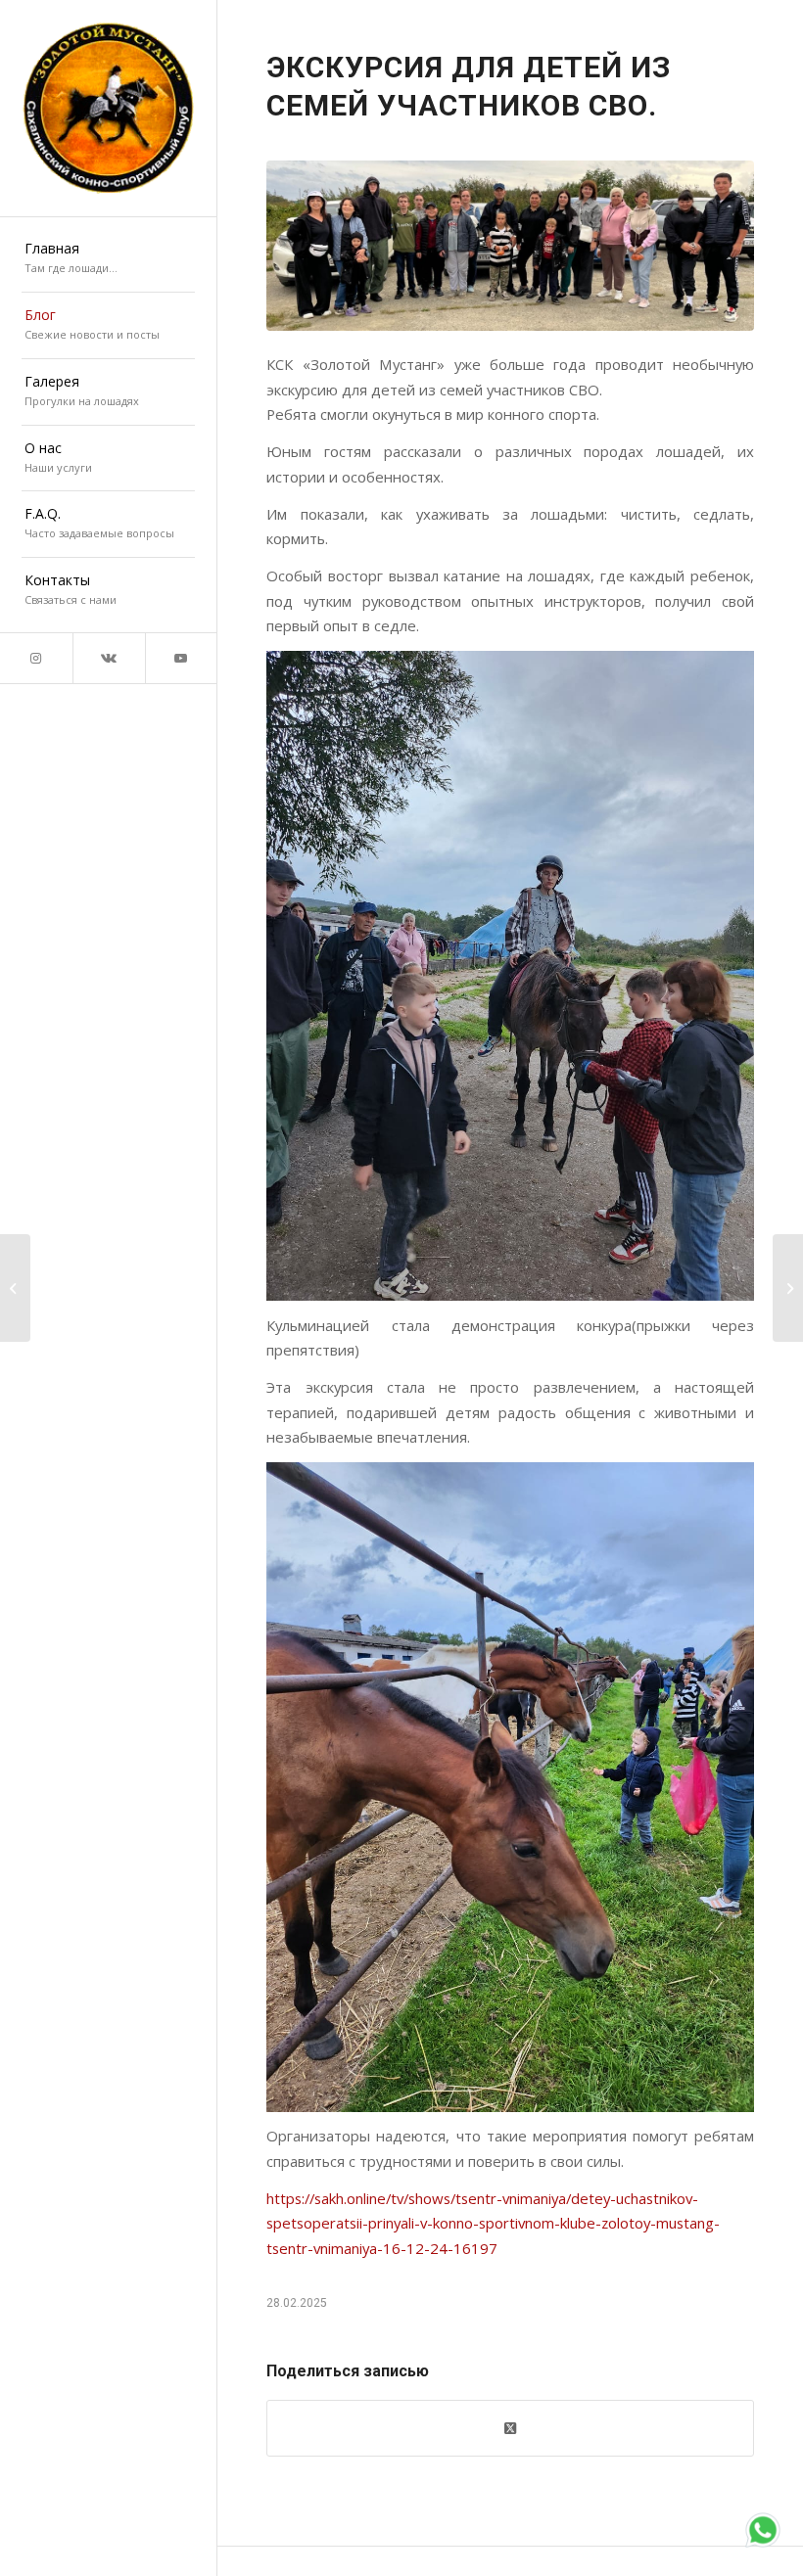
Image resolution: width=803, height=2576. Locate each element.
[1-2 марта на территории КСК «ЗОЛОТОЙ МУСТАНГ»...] (788, 1288)
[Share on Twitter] (510, 2428)
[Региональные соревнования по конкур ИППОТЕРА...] (15, 1288)
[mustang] (108, 108)
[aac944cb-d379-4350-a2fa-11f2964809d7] (510, 246)
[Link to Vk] (109, 658)
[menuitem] (108, 259)
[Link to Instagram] (36, 658)
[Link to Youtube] (181, 658)
